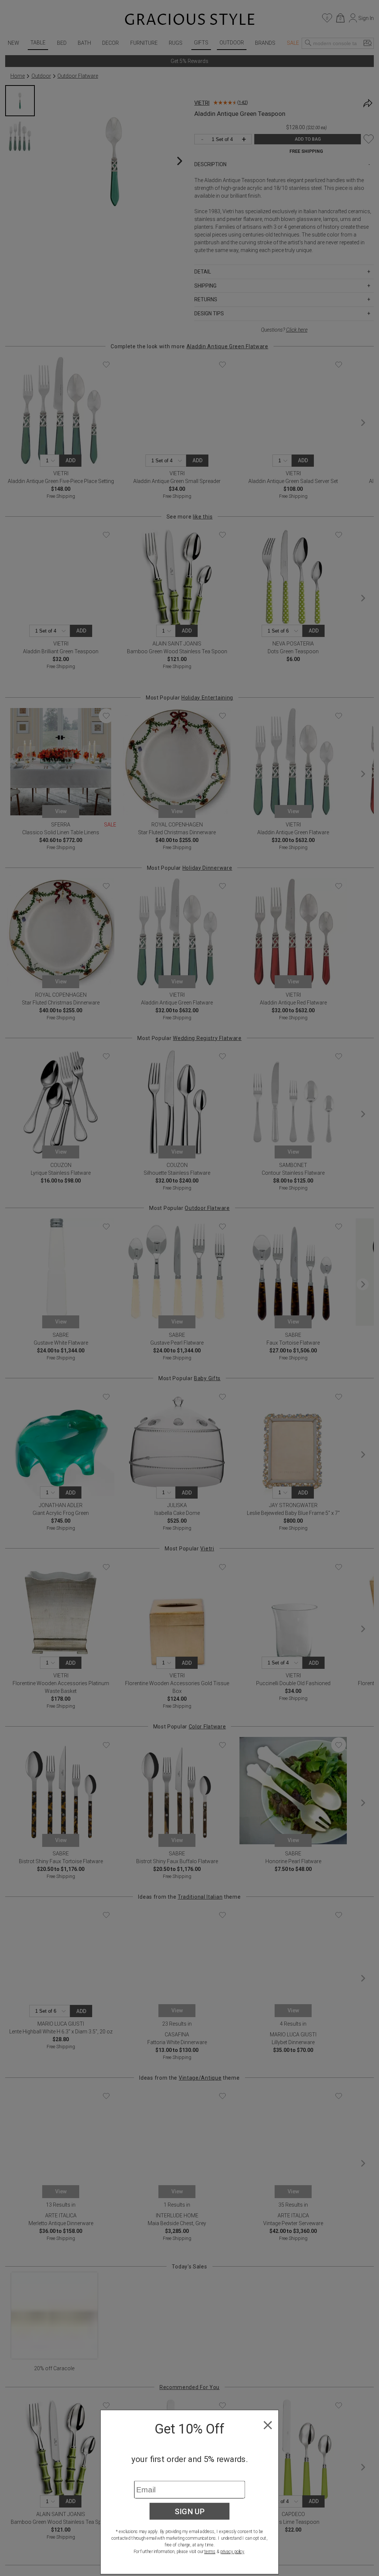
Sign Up (190, 2511)
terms (210, 2552)
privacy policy (232, 2552)
